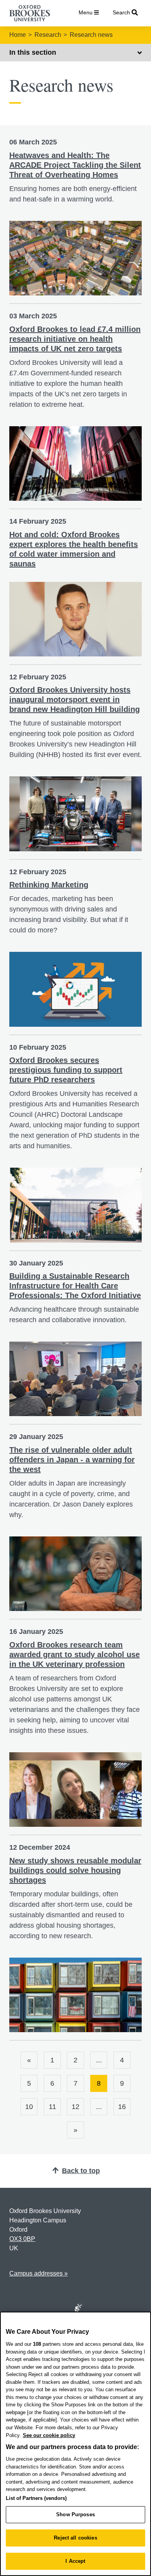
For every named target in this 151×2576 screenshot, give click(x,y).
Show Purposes (75, 2514)
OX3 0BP (22, 2239)
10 (29, 2107)
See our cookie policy (49, 2435)
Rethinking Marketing (49, 885)
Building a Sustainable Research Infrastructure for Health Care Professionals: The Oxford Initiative (75, 1286)
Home (18, 35)
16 (122, 2107)
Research (48, 35)
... (99, 2060)
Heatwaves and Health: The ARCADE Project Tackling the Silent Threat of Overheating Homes (75, 165)
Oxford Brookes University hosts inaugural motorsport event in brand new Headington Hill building (75, 700)
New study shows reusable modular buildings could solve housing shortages (75, 1870)
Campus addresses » (39, 2273)
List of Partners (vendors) (36, 2498)
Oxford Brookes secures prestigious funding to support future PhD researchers (66, 1070)
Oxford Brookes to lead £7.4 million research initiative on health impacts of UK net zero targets (75, 339)
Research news (91, 35)
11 (52, 2107)
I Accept (75, 2561)
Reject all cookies (75, 2538)
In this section (33, 52)
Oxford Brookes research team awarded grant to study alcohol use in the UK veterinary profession (75, 1654)
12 (75, 2107)
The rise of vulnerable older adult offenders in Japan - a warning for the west (72, 1460)
